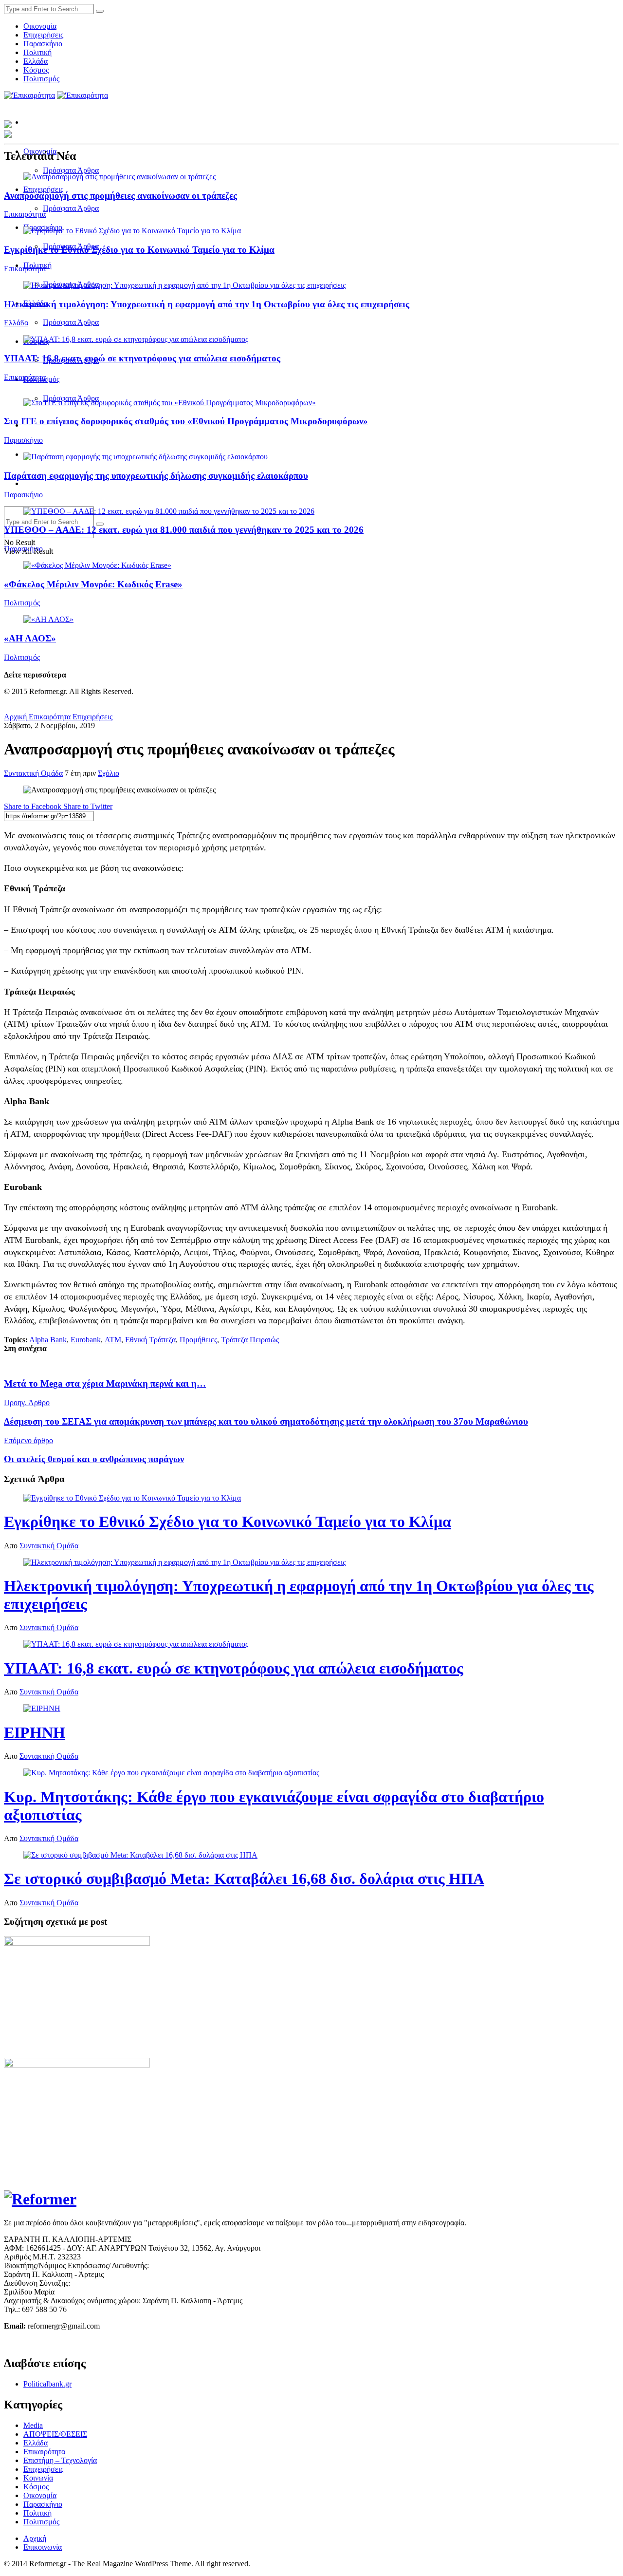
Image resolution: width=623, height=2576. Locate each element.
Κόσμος (36, 70)
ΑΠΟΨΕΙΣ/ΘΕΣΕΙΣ (55, 2434)
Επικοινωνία (43, 2547)
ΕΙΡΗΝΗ (35, 1732)
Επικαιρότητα (25, 214)
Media (33, 2425)
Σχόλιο (109, 773)
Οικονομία (40, 26)
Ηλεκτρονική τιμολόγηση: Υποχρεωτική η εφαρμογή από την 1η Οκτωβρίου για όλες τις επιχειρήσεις (207, 304)
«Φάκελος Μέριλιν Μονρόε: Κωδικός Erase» (93, 584)
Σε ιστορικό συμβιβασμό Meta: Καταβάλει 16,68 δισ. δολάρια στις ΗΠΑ (244, 1879)
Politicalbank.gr (47, 2384)
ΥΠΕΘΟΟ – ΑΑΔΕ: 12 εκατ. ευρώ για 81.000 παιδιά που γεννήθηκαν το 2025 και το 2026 (184, 530)
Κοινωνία (38, 2478)
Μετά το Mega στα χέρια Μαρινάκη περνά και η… (105, 1383)
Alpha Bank (48, 1340)
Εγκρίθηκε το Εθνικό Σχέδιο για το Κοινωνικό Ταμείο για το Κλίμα (139, 250)
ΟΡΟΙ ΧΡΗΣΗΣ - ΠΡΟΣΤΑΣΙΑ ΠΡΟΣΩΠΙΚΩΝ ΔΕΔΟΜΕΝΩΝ (107, 2342)
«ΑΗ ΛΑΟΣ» (30, 638)
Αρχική (15, 717)
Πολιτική (37, 52)
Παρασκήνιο (43, 44)
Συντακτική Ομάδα (33, 773)
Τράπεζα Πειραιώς (250, 1340)
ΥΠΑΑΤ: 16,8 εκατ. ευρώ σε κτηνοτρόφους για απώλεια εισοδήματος (142, 358)
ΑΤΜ (113, 1340)
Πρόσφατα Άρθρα (71, 170)
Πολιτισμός (41, 79)
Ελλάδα (36, 61)
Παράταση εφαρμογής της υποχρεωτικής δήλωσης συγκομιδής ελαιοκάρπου (156, 476)
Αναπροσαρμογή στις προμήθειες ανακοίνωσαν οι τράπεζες (120, 196)
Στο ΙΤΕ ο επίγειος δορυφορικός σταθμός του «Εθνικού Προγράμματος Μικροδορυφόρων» (186, 421)
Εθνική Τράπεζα (150, 1340)
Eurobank (86, 1340)
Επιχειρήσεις (43, 35)
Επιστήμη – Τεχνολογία (60, 2460)
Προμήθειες (198, 1340)
